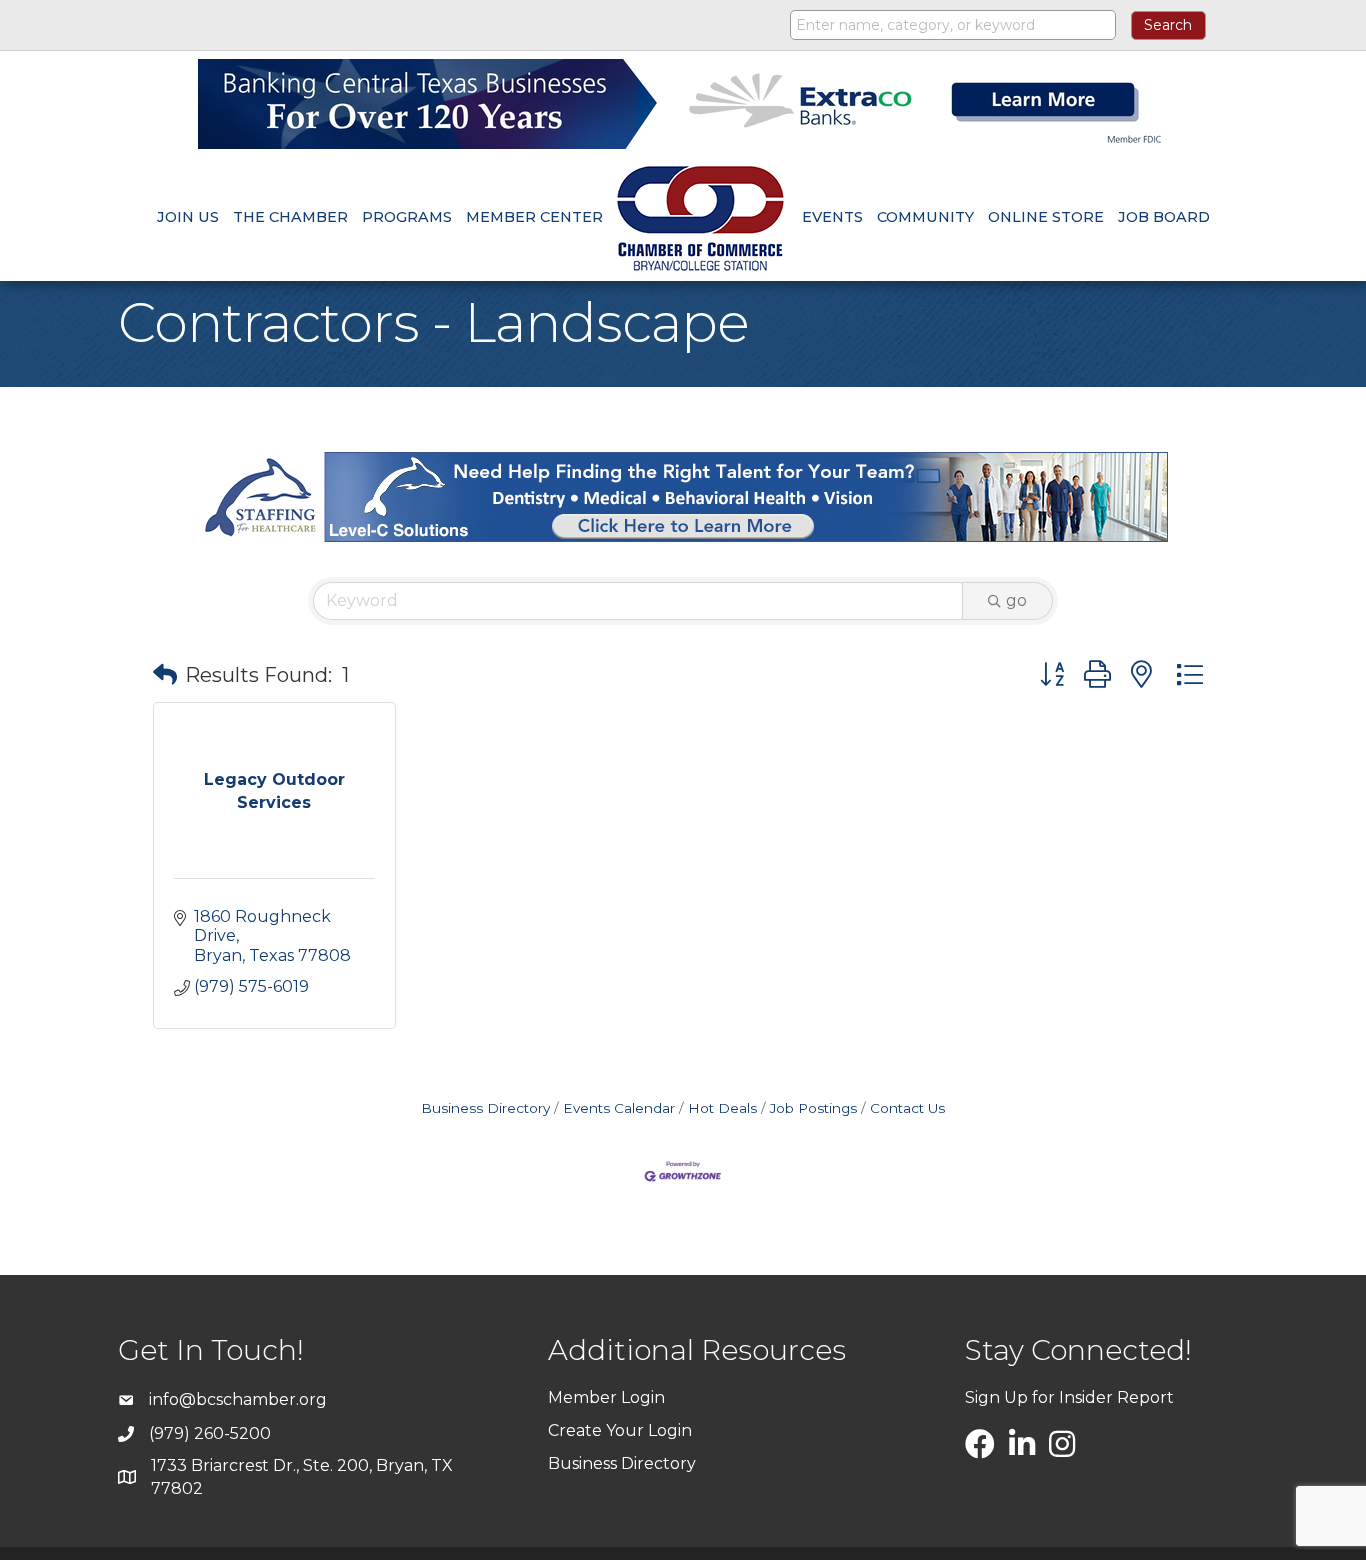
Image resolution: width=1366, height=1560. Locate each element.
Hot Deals (722, 1108)
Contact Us (907, 1108)
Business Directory (485, 1108)
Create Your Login (620, 1430)
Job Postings (813, 1108)
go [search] (1016, 600)
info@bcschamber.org (238, 1399)
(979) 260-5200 (210, 1433)
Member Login (606, 1397)
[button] (165, 675)
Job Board (1164, 217)
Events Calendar (619, 1108)
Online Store (1046, 217)
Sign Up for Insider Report (1069, 1397)
